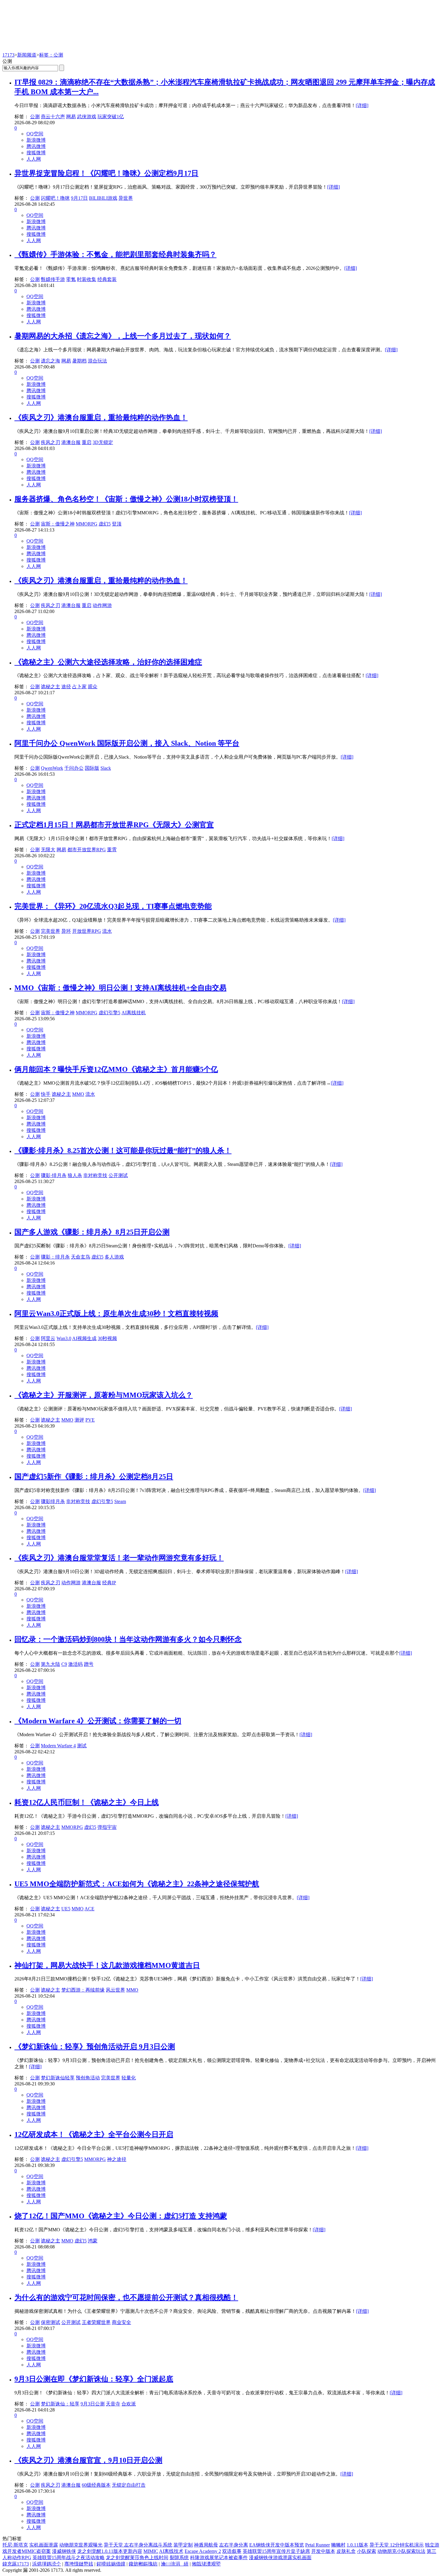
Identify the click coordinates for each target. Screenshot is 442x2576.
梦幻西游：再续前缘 (83, 1990)
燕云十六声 (53, 117)
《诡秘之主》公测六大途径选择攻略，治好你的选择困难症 (108, 662)
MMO (78, 1094)
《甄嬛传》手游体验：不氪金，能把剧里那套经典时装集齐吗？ (115, 254)
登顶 (117, 524)
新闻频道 (27, 55)
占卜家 (79, 687)
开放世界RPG (87, 931)
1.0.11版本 (358, 2545)
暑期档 (79, 361)
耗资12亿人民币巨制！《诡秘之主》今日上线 (87, 1802)
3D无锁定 (103, 442)
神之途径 (117, 2159)
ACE (89, 1909)
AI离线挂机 (134, 1013)
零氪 (71, 279)
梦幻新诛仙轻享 (58, 2078)
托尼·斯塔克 (15, 2545)
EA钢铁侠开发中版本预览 (277, 2545)
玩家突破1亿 (111, 117)
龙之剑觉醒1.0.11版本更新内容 (110, 2551)
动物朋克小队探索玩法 (401, 2551)
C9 (64, 1664)
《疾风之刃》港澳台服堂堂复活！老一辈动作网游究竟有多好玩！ (119, 1558)
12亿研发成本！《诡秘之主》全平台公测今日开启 (94, 2134)
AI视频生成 (84, 1338)
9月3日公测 (93, 2404)
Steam (120, 1501)
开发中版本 (323, 2551)
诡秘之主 (51, 687)
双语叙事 (232, 2551)
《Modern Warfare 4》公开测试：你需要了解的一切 (98, 1721)
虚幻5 (105, 524)
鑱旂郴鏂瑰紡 (143, 2564)
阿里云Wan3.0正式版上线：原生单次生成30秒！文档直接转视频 (116, 1314)
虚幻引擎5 (109, 1013)
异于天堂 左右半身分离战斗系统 (138, 2545)
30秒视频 (107, 1338)
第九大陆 (51, 1664)
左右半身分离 (234, 2545)
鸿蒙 (93, 2241)
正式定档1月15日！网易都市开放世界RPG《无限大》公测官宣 (114, 825)
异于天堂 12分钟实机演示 (397, 2545)
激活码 (75, 1664)
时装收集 (87, 279)
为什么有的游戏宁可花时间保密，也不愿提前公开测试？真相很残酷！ (126, 2297)
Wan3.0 (64, 1338)
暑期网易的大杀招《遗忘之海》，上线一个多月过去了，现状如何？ (123, 336)
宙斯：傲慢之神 (58, 524)
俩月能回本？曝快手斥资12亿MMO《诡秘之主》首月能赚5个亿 (116, 1069)
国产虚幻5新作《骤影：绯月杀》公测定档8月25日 (94, 1477)
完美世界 (51, 931)
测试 (82, 1746)
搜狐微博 (36, 153)
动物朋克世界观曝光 (81, 2545)
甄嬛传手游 (53, 279)
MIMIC (151, 2551)
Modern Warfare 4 (58, 1746)
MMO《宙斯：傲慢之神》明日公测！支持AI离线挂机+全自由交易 (120, 988)
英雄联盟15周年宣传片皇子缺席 (276, 2551)
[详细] (362, 105)
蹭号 (89, 1664)
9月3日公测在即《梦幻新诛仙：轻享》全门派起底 (94, 2379)
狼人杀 (75, 1175)
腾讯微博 (36, 146)
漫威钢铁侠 (64, 2551)
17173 (8, 55)
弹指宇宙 (107, 1827)
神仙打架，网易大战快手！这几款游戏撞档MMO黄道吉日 (107, 1965)
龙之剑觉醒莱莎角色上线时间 (137, 2558)
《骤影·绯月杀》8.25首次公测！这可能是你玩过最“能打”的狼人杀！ (123, 1151)
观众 (93, 687)
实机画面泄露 (44, 2545)
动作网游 (102, 605)
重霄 (112, 850)
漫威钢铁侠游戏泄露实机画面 (280, 2558)
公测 (35, 117)
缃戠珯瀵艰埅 (206, 2564)
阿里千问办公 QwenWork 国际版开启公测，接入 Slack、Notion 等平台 (127, 743)
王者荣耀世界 (96, 2322)
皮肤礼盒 (346, 2551)
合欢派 (129, 2404)
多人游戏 (114, 1257)
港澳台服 (71, 442)
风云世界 (115, 1990)
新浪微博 (36, 140)
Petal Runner (318, 2545)
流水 (107, 931)
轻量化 (129, 2078)
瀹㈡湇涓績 (175, 2564)
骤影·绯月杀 (54, 1175)
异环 (66, 931)
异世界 (126, 198)
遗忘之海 (51, 361)
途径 (66, 687)
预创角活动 (88, 2078)
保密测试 (51, 2322)
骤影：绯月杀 (55, 1257)
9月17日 (79, 198)
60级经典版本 (96, 2485)
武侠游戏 (87, 117)
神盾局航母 (206, 2545)
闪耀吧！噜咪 (55, 198)
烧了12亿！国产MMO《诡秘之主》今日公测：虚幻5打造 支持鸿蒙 (121, 2216)
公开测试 (118, 1175)
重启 (87, 442)
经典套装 (107, 279)
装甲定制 (183, 2545)
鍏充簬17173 (16, 2564)
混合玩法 (97, 361)
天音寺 (113, 2404)
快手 (46, 1094)
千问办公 (74, 768)
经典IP (109, 1583)
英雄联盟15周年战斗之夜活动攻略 (69, 2558)
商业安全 (121, 2322)
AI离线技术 (171, 2551)
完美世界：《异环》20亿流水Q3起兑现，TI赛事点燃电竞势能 (113, 906)
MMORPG (87, 524)
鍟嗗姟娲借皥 (111, 2564)
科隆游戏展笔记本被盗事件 (219, 2558)
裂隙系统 (179, 2558)
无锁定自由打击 (129, 2485)
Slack (106, 768)
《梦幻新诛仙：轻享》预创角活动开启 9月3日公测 (95, 2047)
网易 (71, 117)
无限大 (48, 850)
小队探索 (367, 2551)
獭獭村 (338, 2545)
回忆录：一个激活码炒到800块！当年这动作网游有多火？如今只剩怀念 (128, 1639)
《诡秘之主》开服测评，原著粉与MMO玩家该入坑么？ (104, 1395)
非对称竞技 (95, 1175)
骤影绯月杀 (53, 1501)
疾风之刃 (51, 442)
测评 (79, 1420)
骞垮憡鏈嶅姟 (79, 2564)
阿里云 (48, 1338)
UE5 (66, 1909)
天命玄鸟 (81, 1257)
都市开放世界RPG (87, 850)
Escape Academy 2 (203, 2551)
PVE (90, 1420)
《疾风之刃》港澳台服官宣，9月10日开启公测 (88, 2460)
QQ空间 (35, 134)
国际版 (92, 768)
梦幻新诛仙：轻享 (60, 2404)
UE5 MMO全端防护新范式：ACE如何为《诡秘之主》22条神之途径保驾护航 (137, 1884)
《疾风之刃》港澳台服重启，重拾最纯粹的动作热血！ (101, 418)
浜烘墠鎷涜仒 (47, 2564)
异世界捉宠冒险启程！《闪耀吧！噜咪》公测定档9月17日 (106, 173)
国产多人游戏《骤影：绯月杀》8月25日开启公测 (92, 1232)
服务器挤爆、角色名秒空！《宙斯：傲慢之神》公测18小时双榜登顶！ (126, 499)
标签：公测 (51, 55)
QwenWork (52, 768)
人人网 (34, 159)
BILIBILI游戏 (103, 198)
